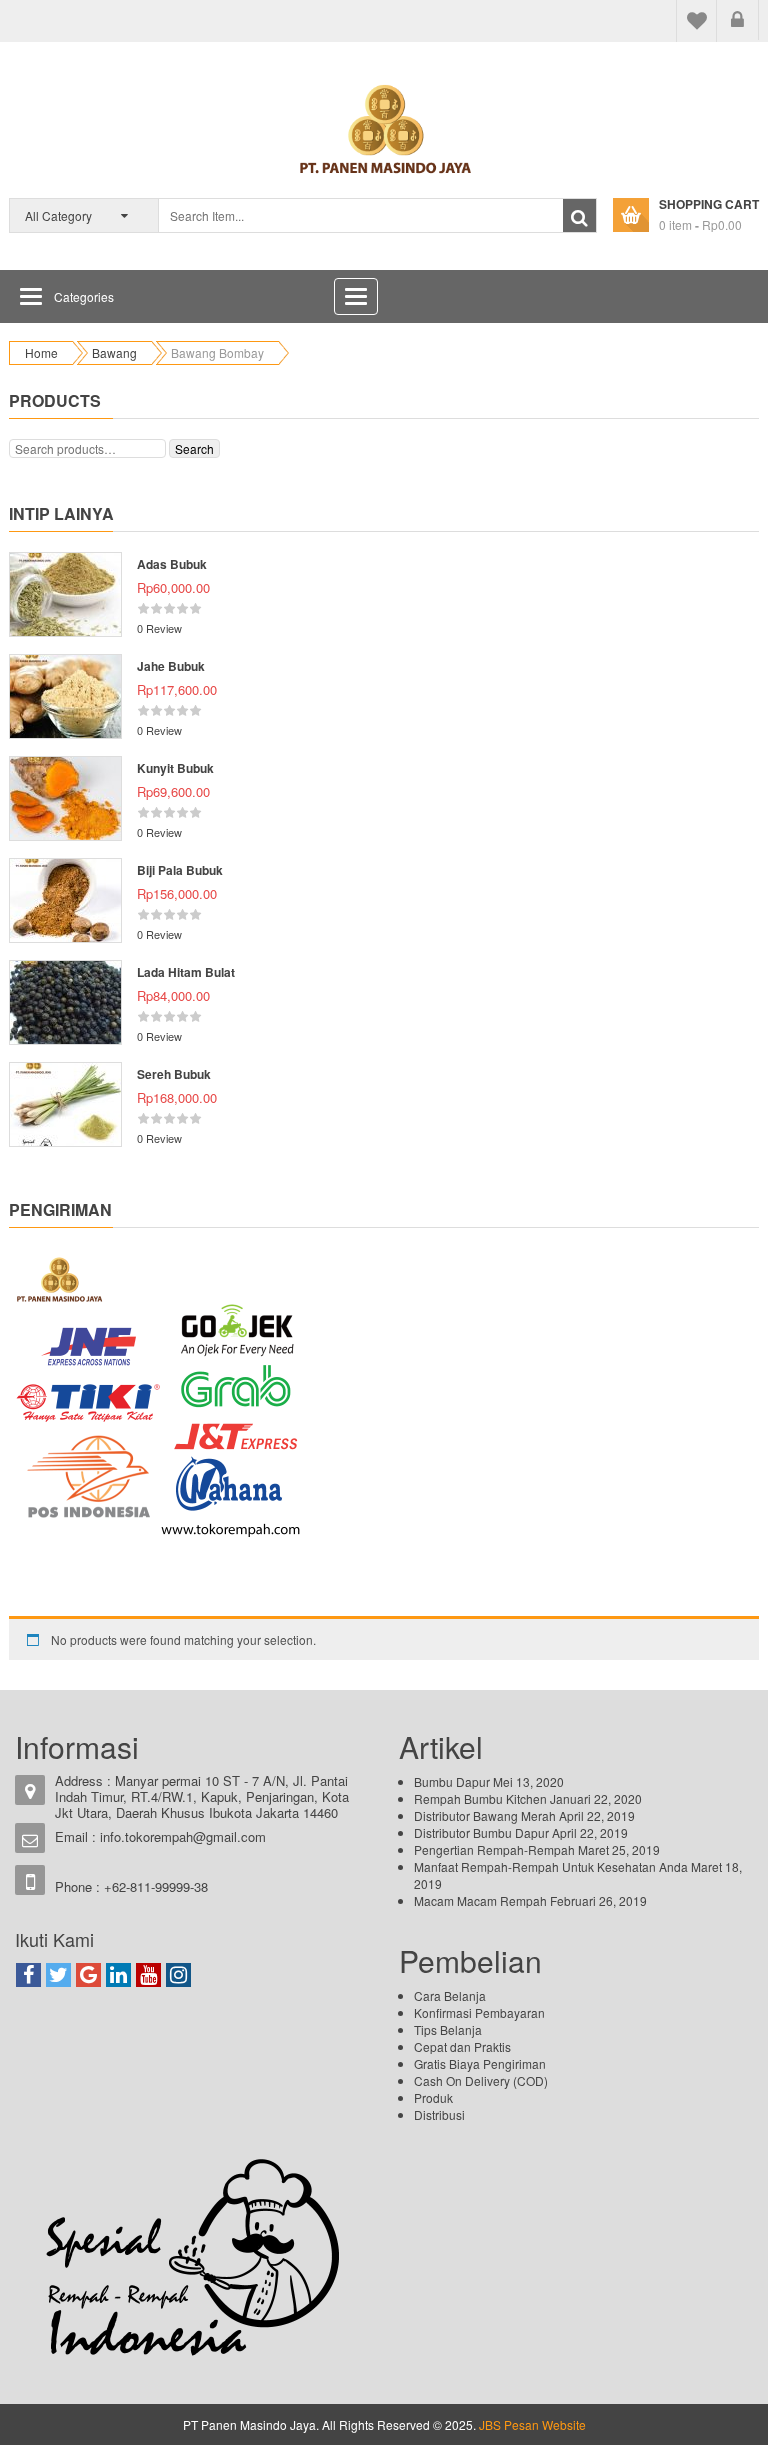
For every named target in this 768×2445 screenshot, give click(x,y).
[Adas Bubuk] (65, 594)
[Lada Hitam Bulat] (65, 1002)
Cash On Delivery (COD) (481, 2080)
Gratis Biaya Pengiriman (480, 2063)
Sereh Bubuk (174, 1074)
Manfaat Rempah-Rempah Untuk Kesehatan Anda (551, 1866)
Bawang (114, 352)
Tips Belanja (448, 2029)
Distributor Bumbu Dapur (481, 1832)
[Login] (737, 20)
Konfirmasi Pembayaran (479, 2012)
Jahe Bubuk (171, 666)
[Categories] (31, 296)
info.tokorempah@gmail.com (183, 1836)
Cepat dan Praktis (462, 2046)
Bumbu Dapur (452, 1781)
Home (41, 352)
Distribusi (439, 2114)
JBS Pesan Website (531, 2424)
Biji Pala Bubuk (180, 870)
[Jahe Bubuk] (65, 696)
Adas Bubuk (172, 564)
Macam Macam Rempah (480, 1900)
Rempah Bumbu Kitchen (480, 1798)
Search (194, 448)
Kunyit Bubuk (175, 768)
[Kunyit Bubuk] (65, 798)
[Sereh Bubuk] (65, 1104)
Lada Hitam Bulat (186, 972)
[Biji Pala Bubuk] (65, 900)
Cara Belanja (450, 1995)
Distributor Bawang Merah (485, 1815)
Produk (433, 2097)
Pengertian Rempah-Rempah (494, 1849)
